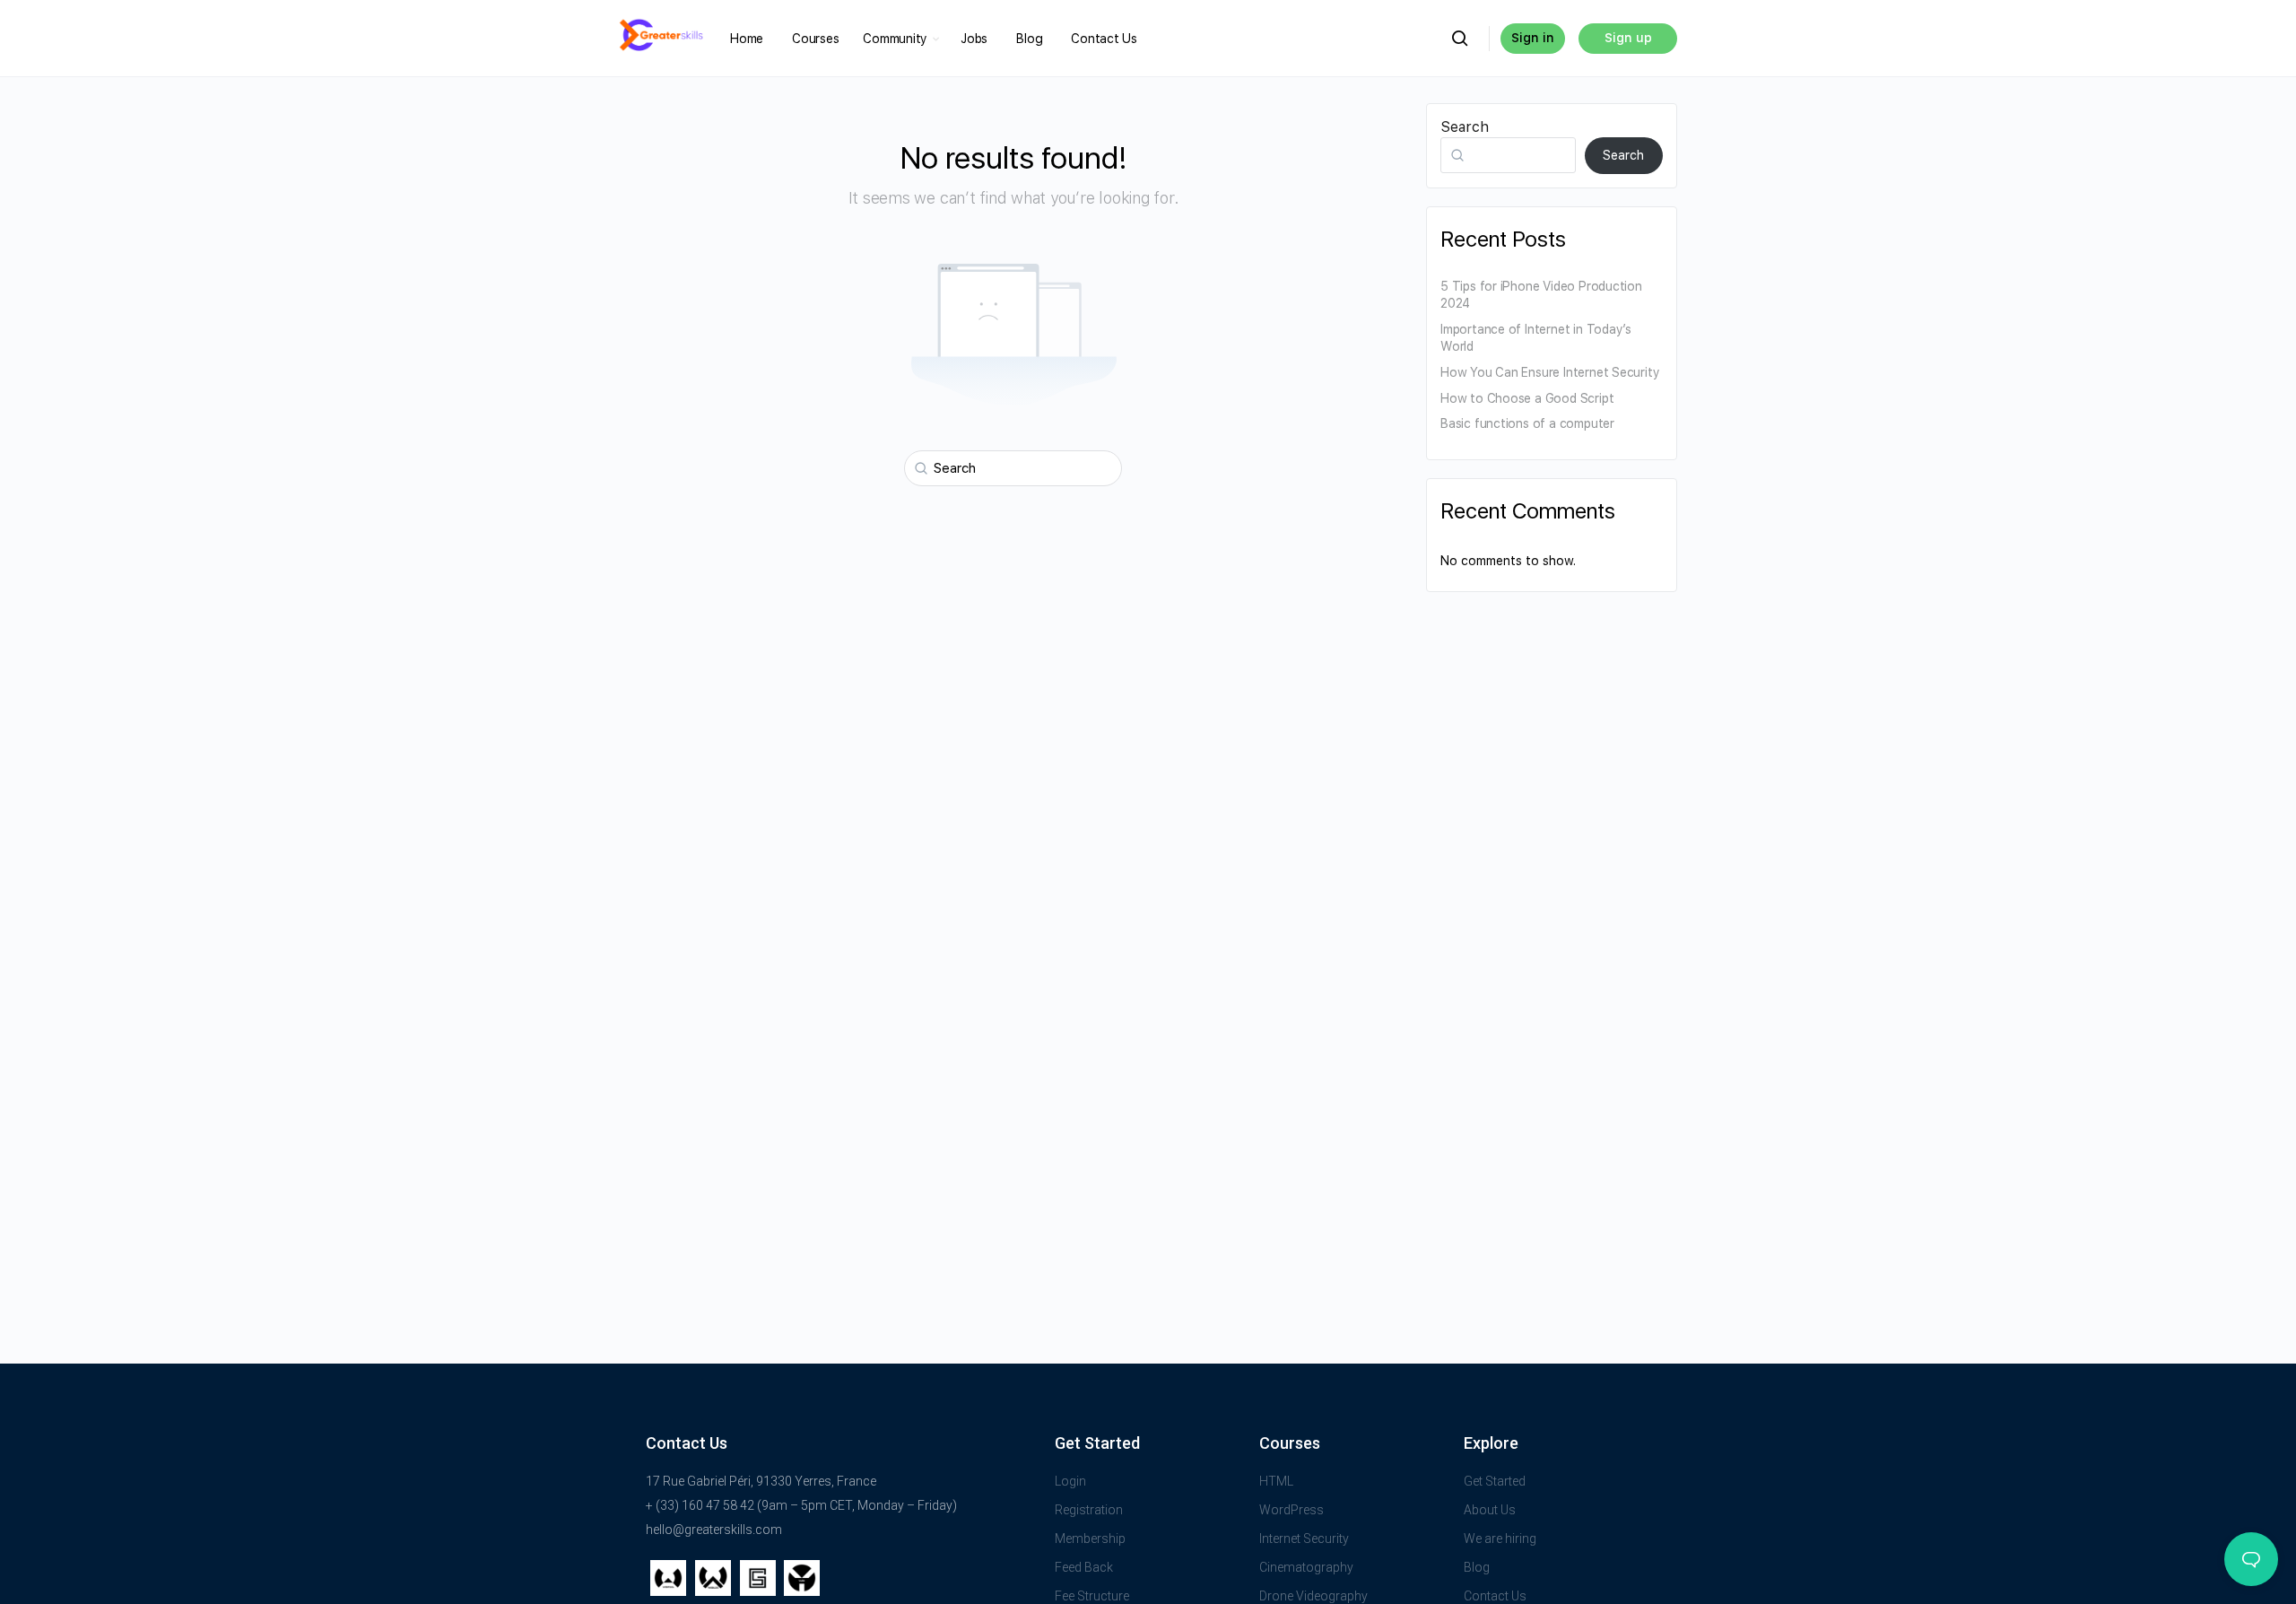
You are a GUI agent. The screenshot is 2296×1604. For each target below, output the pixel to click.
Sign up (1628, 38)
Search (1465, 127)
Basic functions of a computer (1529, 423)
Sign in (1533, 38)
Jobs (974, 39)
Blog (1029, 39)
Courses (815, 39)
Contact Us (1104, 39)
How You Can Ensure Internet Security (1550, 372)
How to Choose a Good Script (1527, 398)
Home (747, 39)
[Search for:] (1013, 468)
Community (895, 39)
